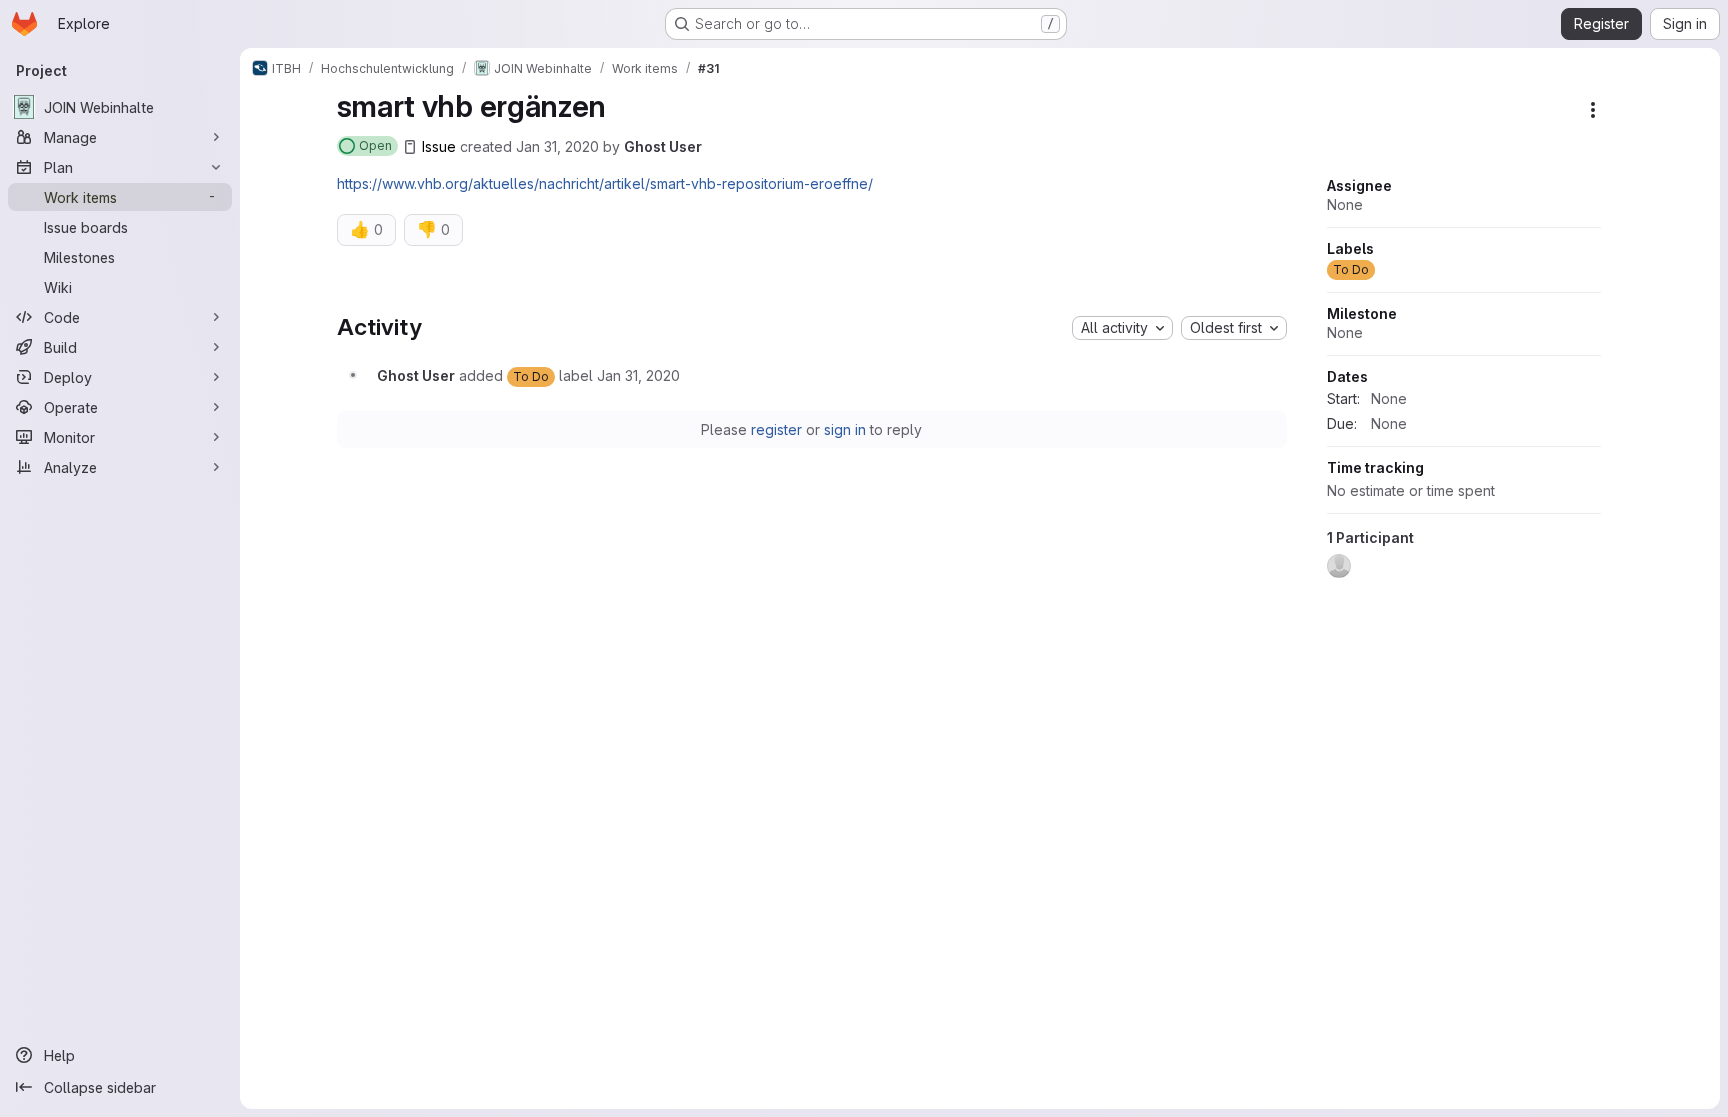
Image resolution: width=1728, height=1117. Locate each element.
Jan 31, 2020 (557, 146)
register (776, 429)
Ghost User (663, 146)
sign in (845, 429)
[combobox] (1122, 328)
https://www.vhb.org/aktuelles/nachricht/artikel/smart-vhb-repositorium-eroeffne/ (605, 183)
